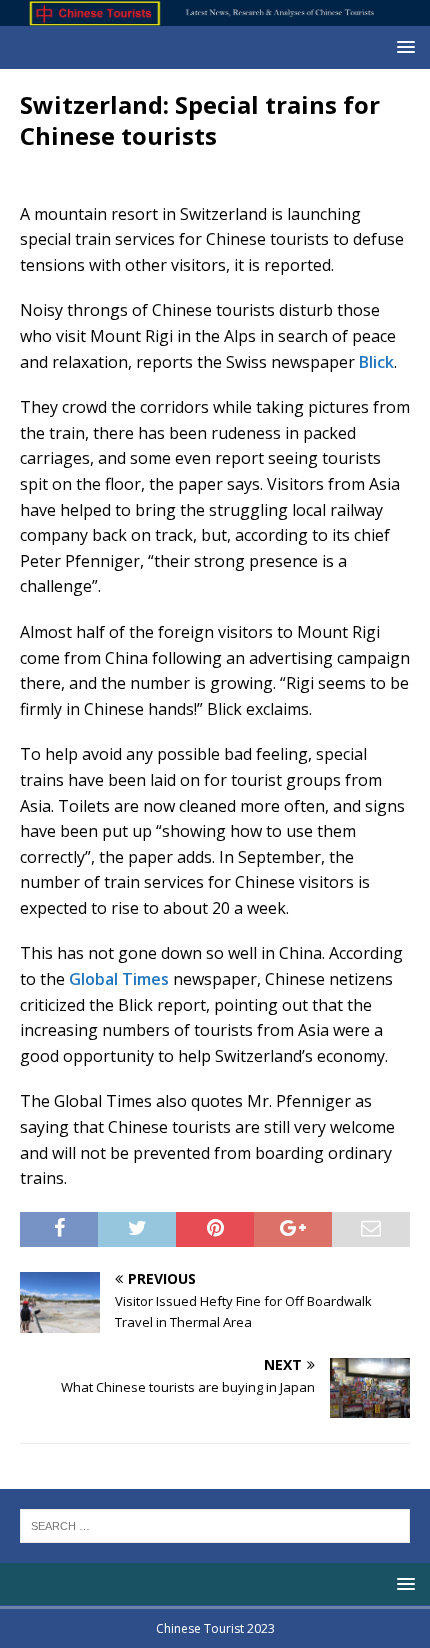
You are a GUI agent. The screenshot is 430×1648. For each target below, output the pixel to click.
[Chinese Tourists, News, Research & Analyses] (215, 14)
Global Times (119, 979)
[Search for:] (215, 1525)
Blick (376, 362)
